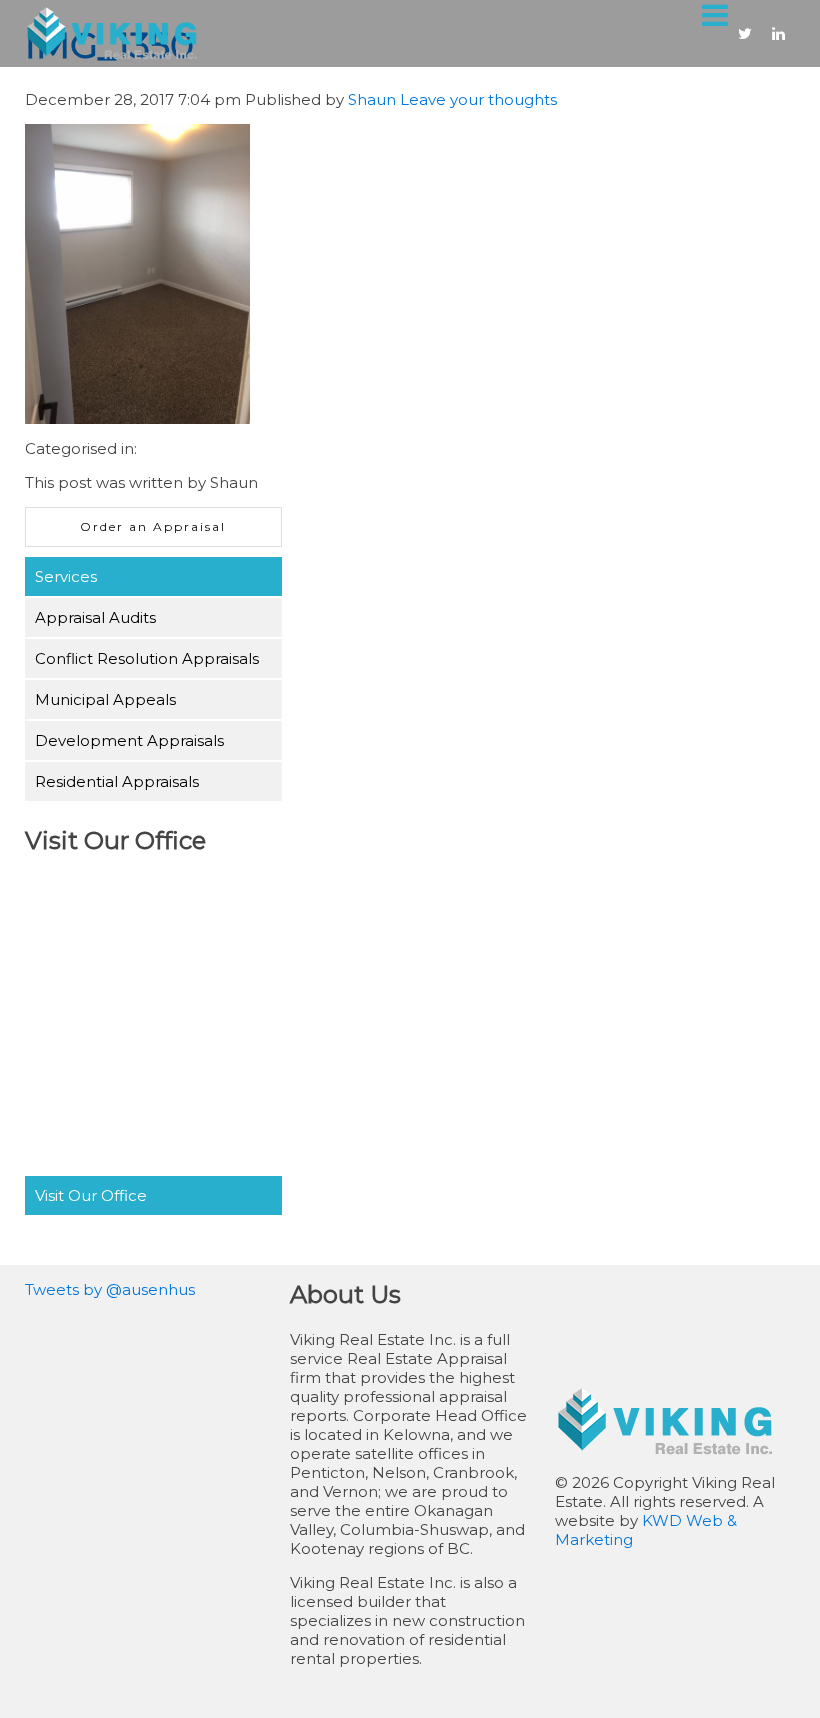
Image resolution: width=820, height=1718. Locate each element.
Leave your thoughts (478, 99)
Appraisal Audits (95, 617)
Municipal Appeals (105, 699)
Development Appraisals (129, 740)
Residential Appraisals (117, 781)
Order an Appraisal (153, 526)
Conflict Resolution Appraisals (147, 658)
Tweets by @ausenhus (110, 1289)
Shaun (372, 99)
